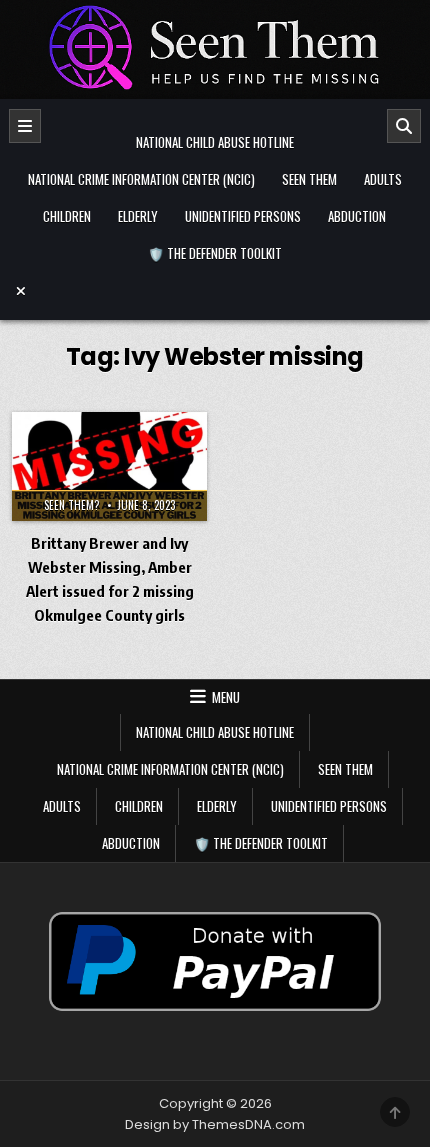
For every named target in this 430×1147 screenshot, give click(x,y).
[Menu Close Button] (214, 291)
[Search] (404, 126)
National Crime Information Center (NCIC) (141, 179)
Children (67, 216)
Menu (226, 697)
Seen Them (309, 179)
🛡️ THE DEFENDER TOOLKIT (215, 253)
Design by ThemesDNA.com (215, 1124)
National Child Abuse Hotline (215, 142)
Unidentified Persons (243, 216)
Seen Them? (71, 505)
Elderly (138, 216)
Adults (383, 179)
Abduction (357, 216)
